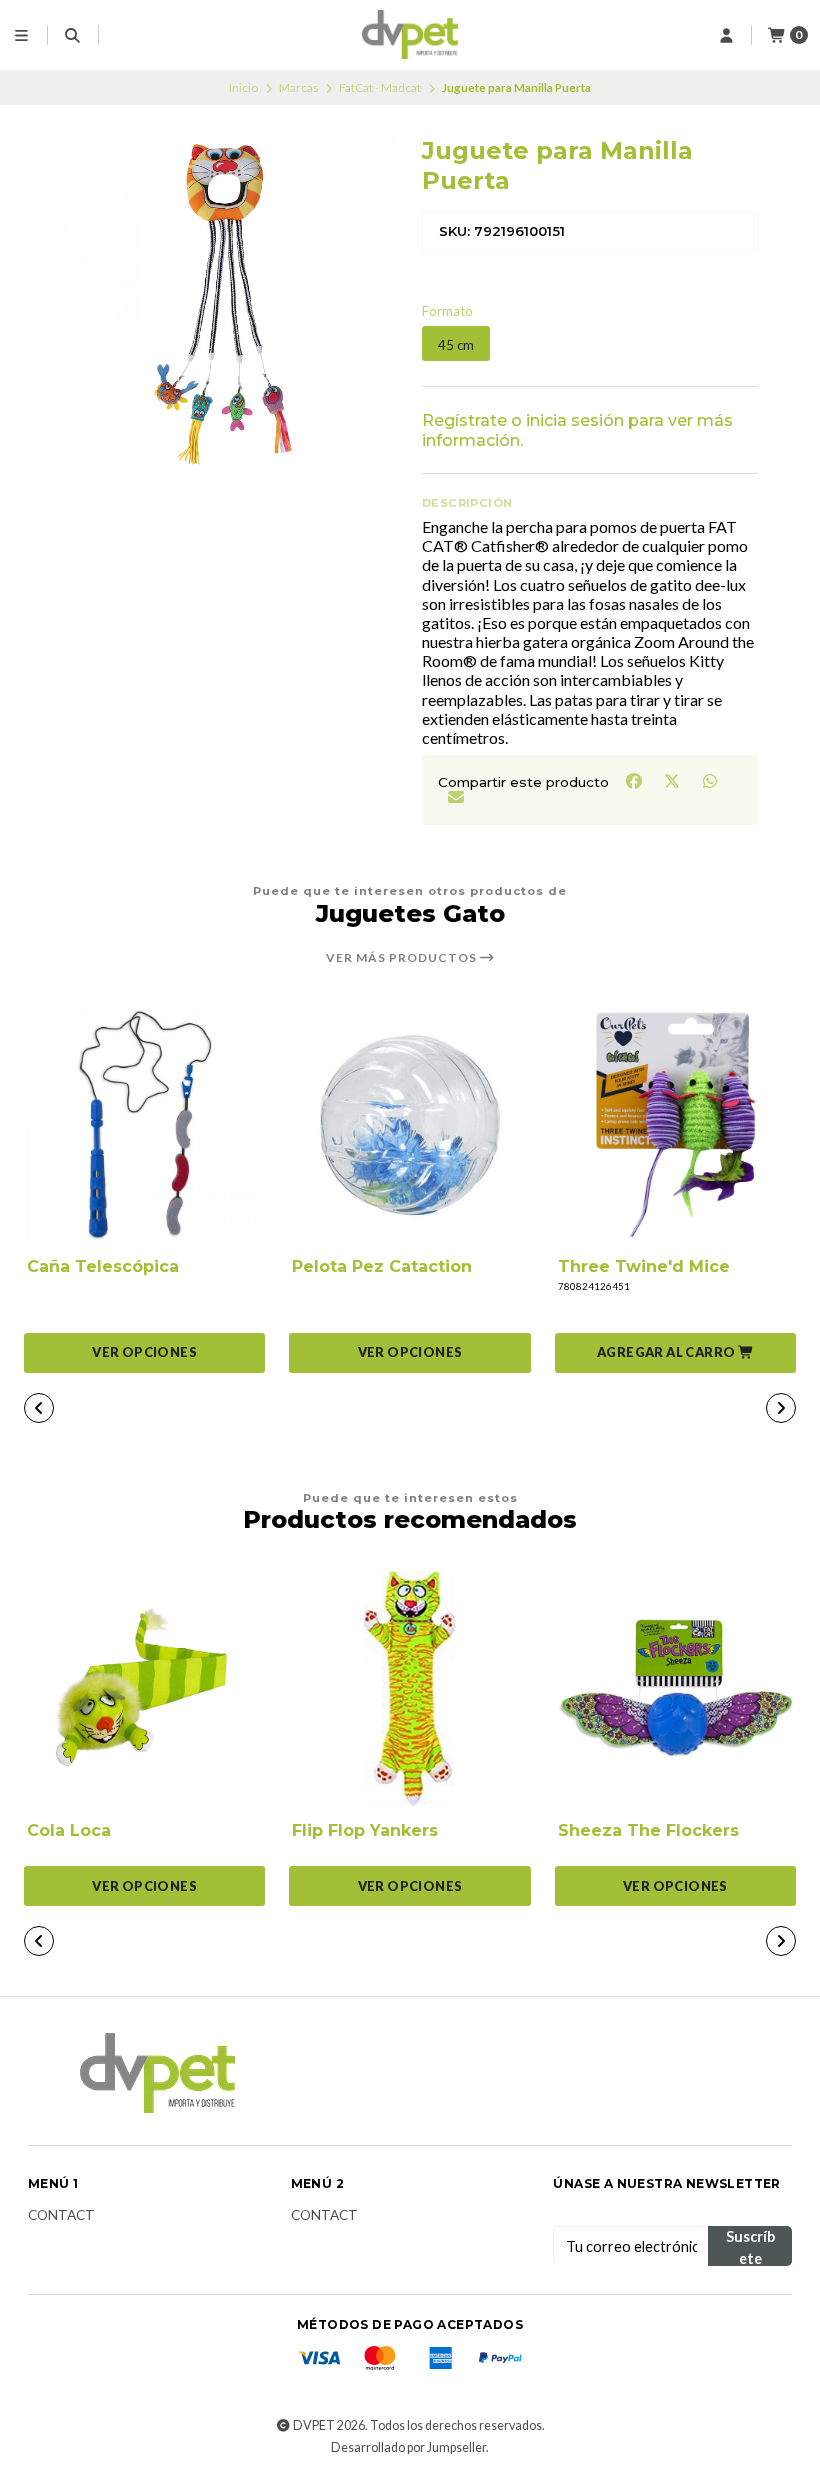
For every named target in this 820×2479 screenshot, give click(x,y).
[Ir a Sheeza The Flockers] (675, 1688)
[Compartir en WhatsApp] (709, 780)
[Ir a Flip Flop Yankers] (409, 1688)
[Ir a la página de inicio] (410, 35)
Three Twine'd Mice (644, 1266)
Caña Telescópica (103, 1266)
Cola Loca (69, 1830)
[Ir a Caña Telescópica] (144, 1124)
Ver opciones (144, 1352)
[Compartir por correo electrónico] (455, 797)
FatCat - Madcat (380, 87)
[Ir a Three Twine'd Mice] (675, 1124)
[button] (675, 1353)
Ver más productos (403, 958)
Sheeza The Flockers (648, 1830)
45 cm (456, 345)
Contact (61, 2216)
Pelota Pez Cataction (382, 1266)
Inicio (243, 87)
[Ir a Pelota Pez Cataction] (409, 1124)
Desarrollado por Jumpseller (408, 2447)
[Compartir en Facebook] (635, 780)
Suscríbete (750, 2247)
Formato (447, 311)
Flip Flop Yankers (365, 1830)
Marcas (299, 87)
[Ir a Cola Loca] (144, 1688)
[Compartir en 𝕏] (673, 780)
